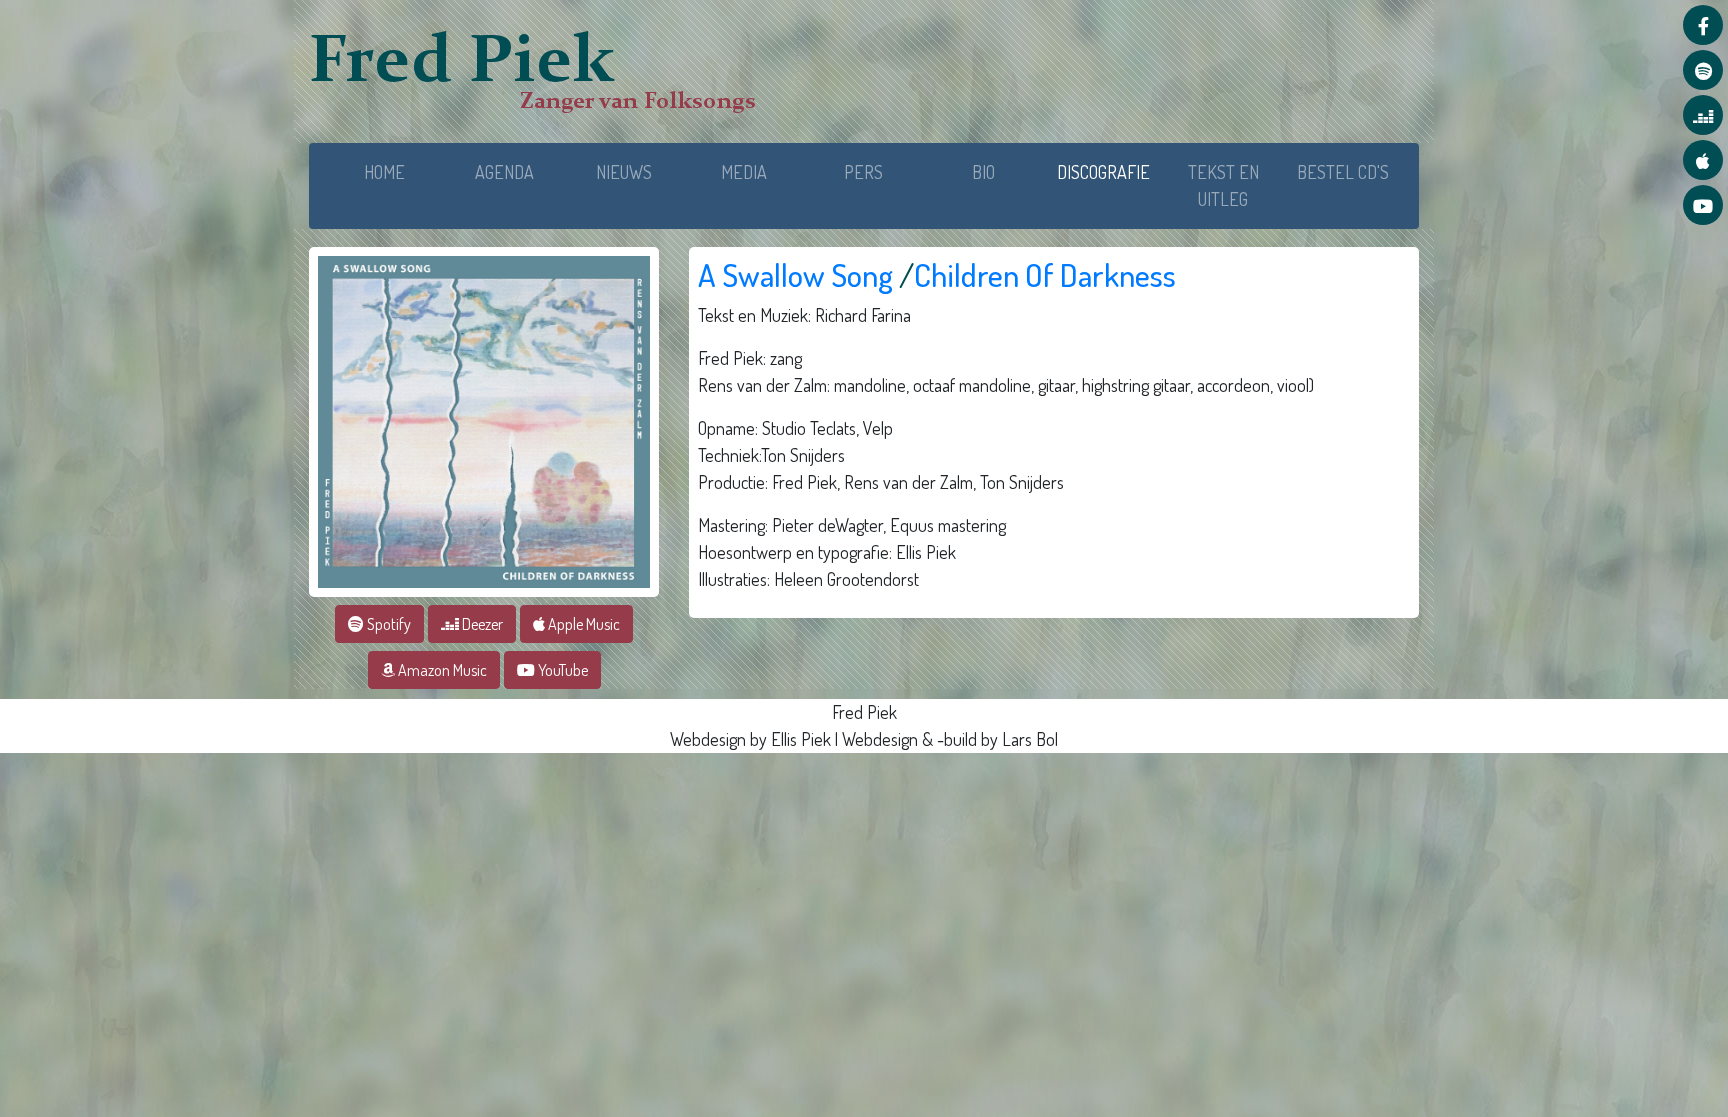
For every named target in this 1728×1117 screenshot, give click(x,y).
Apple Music (582, 624)
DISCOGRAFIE (1110, 171)
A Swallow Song (795, 274)
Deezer (481, 624)
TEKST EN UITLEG (1223, 185)
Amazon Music (441, 670)
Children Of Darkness (1045, 274)
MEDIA (744, 172)
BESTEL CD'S (1343, 172)
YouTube (561, 670)
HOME (384, 172)
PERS (863, 172)
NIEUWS (624, 172)
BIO (983, 172)
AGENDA (504, 172)
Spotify (387, 624)
